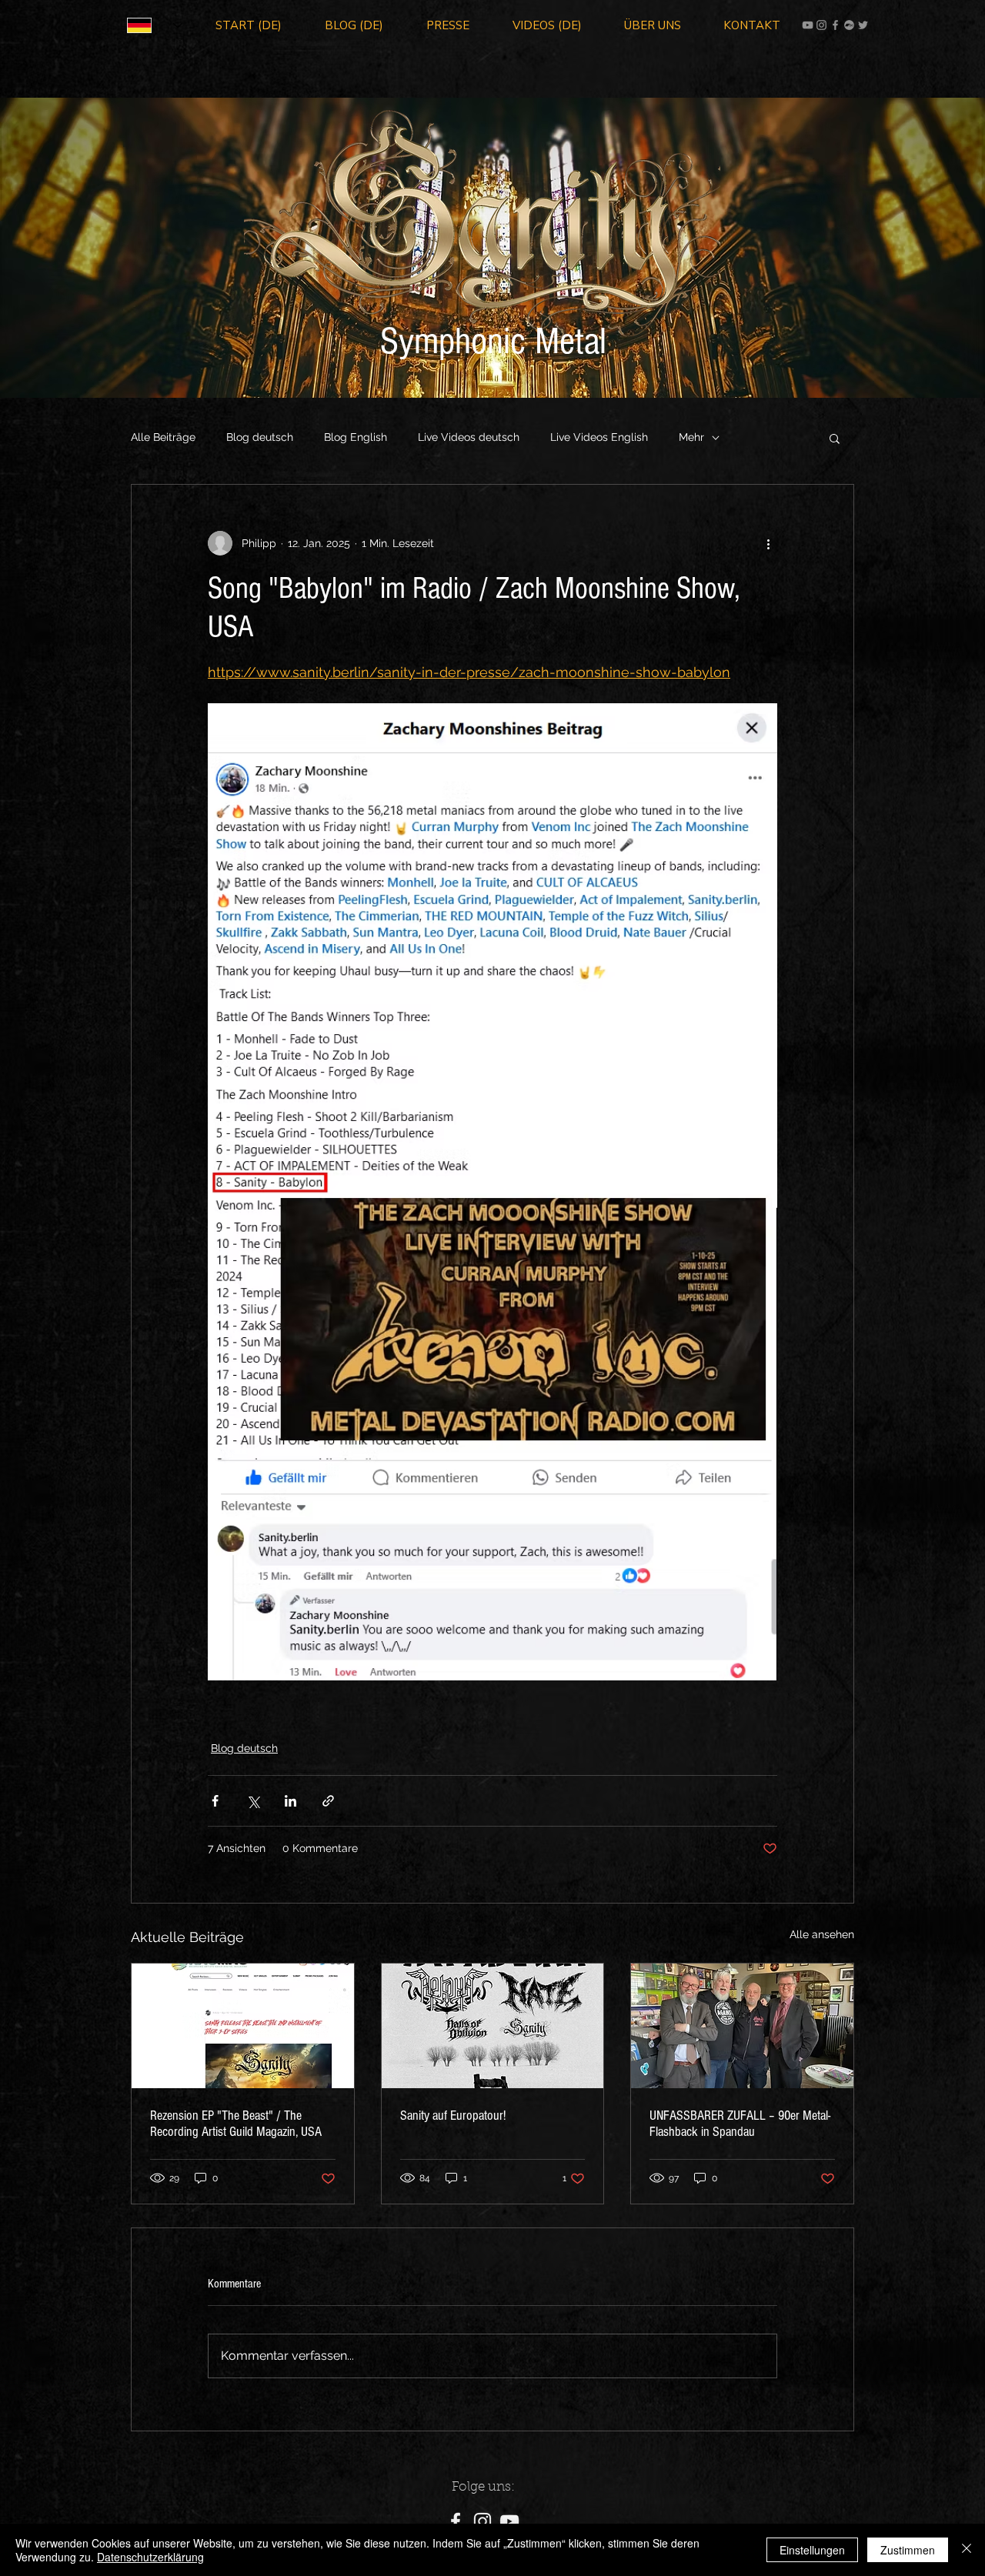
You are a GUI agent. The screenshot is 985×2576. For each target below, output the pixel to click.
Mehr (691, 437)
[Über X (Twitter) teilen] (253, 1801)
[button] (835, 438)
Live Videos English (599, 437)
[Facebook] (835, 25)
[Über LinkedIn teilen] (290, 1801)
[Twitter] (863, 25)
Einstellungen (812, 2550)
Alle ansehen (822, 1934)
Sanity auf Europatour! (453, 2116)
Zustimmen (908, 2550)
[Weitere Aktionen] (768, 543)
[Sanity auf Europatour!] (493, 2026)
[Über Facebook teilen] (215, 1801)
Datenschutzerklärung (150, 2557)
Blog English (356, 437)
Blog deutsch (260, 437)
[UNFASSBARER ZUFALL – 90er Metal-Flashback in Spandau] (742, 2026)
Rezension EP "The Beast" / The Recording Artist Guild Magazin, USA (236, 2124)
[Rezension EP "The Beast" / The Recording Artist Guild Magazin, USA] (243, 2026)
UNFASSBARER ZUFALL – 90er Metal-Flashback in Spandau (740, 2124)
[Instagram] (821, 25)
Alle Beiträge (163, 437)
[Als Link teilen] (328, 1801)
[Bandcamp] (849, 25)
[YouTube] (808, 25)
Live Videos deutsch (469, 437)
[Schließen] (967, 2550)
